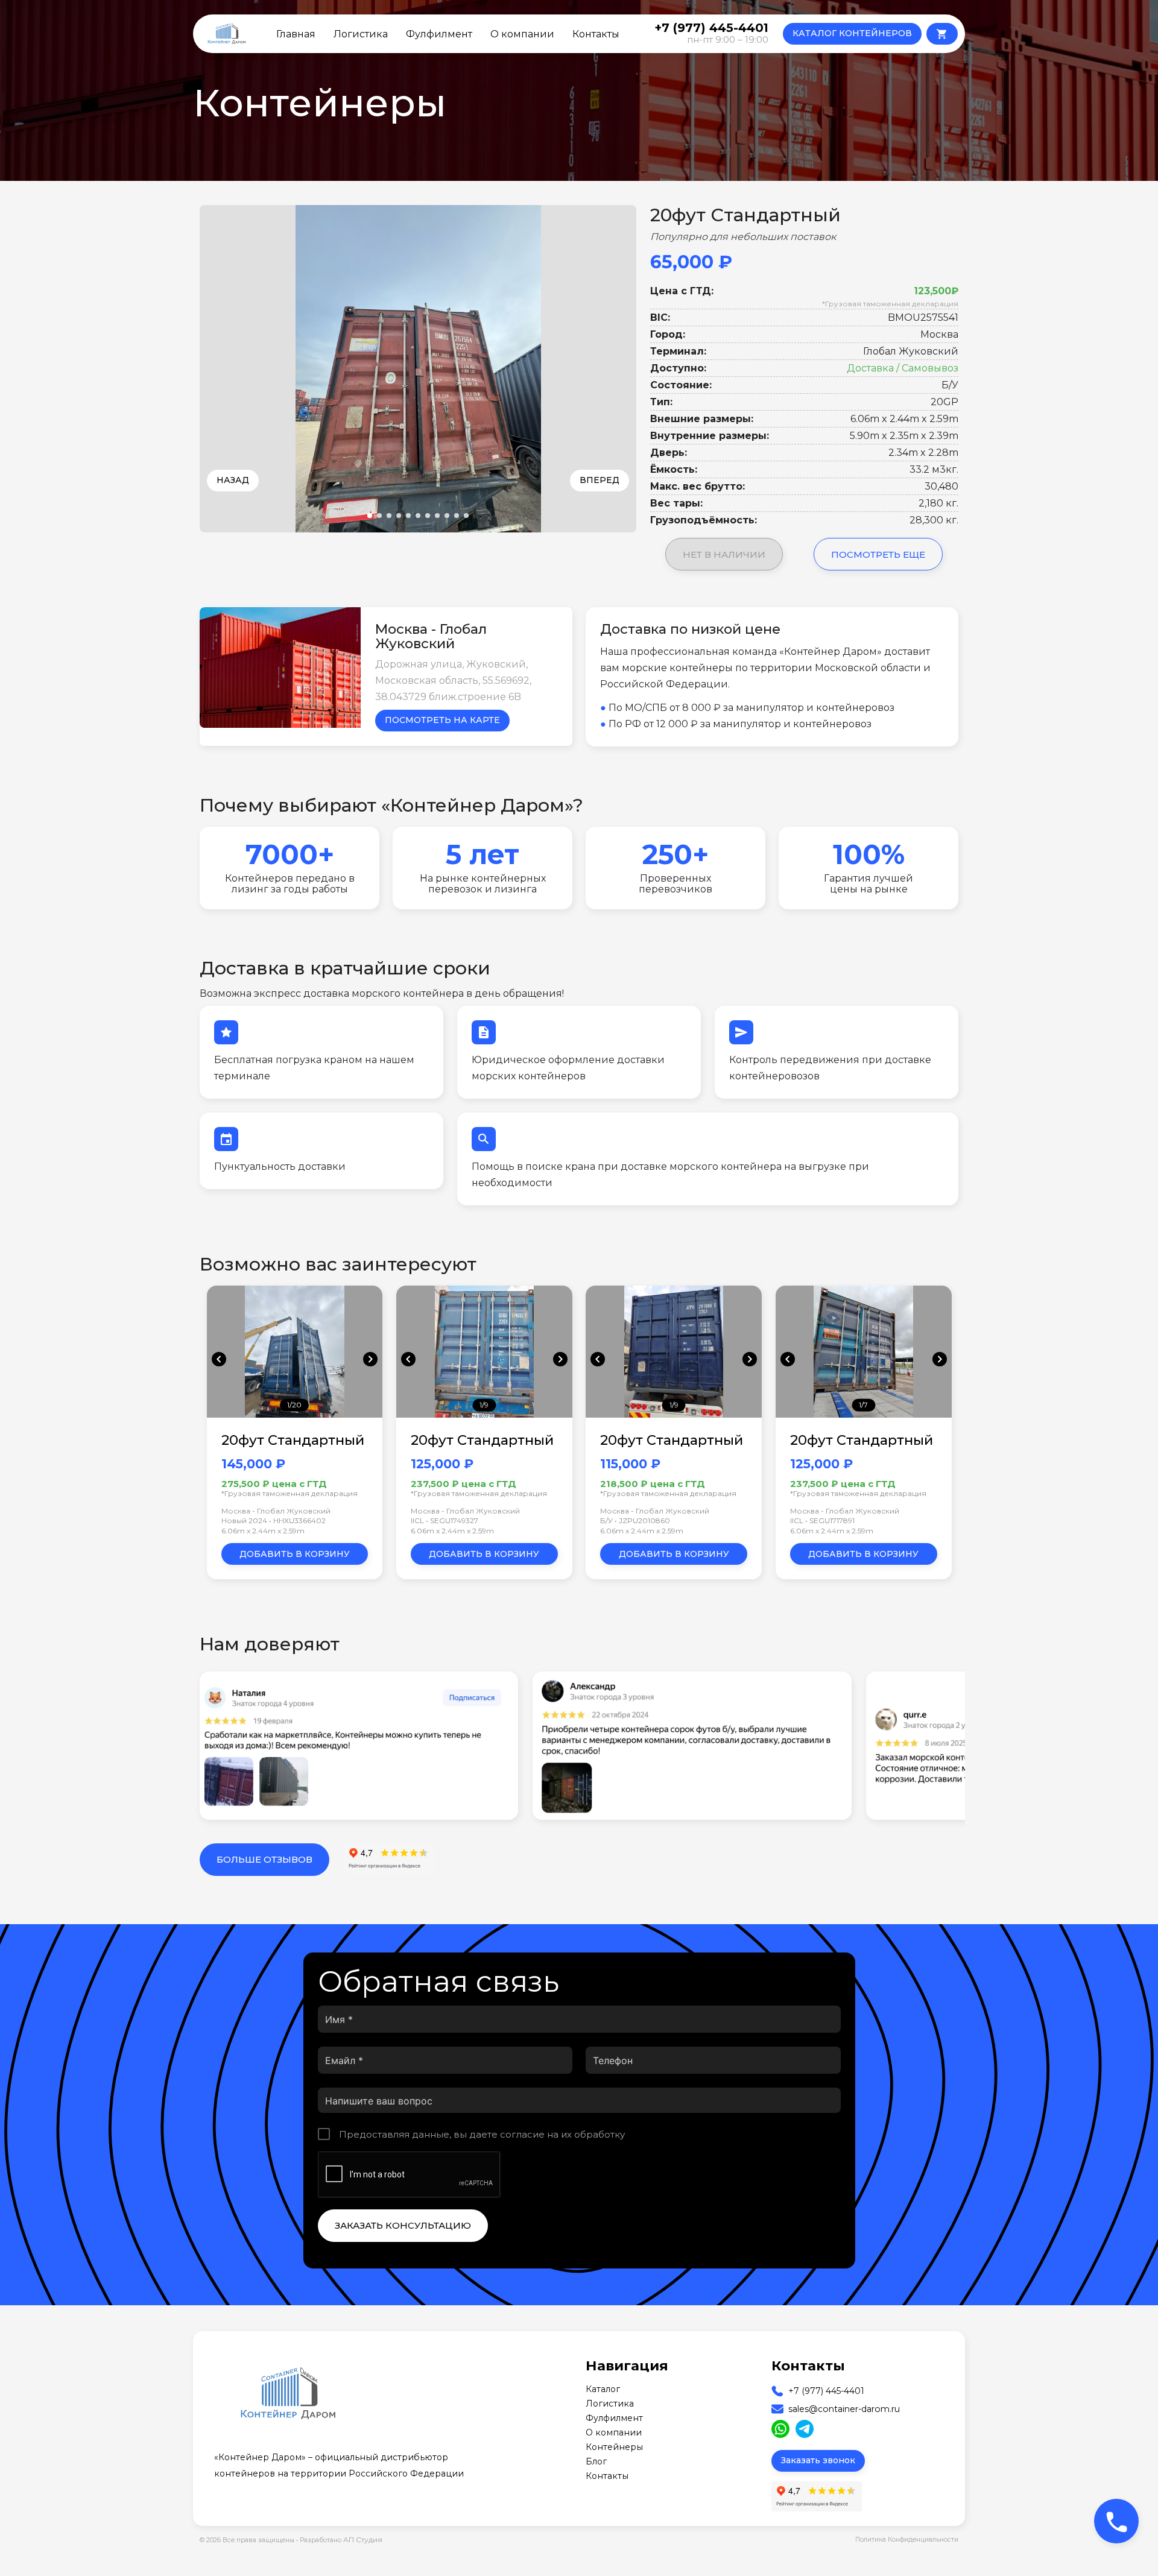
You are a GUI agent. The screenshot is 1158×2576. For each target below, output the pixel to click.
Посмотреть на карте (442, 720)
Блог (596, 2461)
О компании (522, 34)
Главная (296, 34)
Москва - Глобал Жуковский (276, 1511)
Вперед (600, 480)
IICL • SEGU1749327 (445, 1520)
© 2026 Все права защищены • (250, 2540)
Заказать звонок (818, 2460)
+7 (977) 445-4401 (826, 2391)
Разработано (341, 2540)
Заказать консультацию (403, 2225)
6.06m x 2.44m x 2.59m (263, 1531)
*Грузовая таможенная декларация (890, 304)
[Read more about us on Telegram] (805, 2429)
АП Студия (363, 2540)
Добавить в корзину (295, 1554)
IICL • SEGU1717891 (822, 1520)
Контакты (596, 34)
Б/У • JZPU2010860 (635, 1520)
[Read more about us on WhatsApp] (780, 2429)
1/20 (294, 1405)
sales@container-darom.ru (844, 2409)
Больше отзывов (264, 1859)
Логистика (361, 34)
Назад (233, 480)
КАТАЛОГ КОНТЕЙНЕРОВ (852, 33)
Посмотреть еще (878, 554)
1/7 (863, 1405)
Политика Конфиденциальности (907, 2540)
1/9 (484, 1405)
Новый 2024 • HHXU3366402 (274, 1520)
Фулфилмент (439, 34)
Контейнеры (614, 2447)
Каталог (603, 2389)
